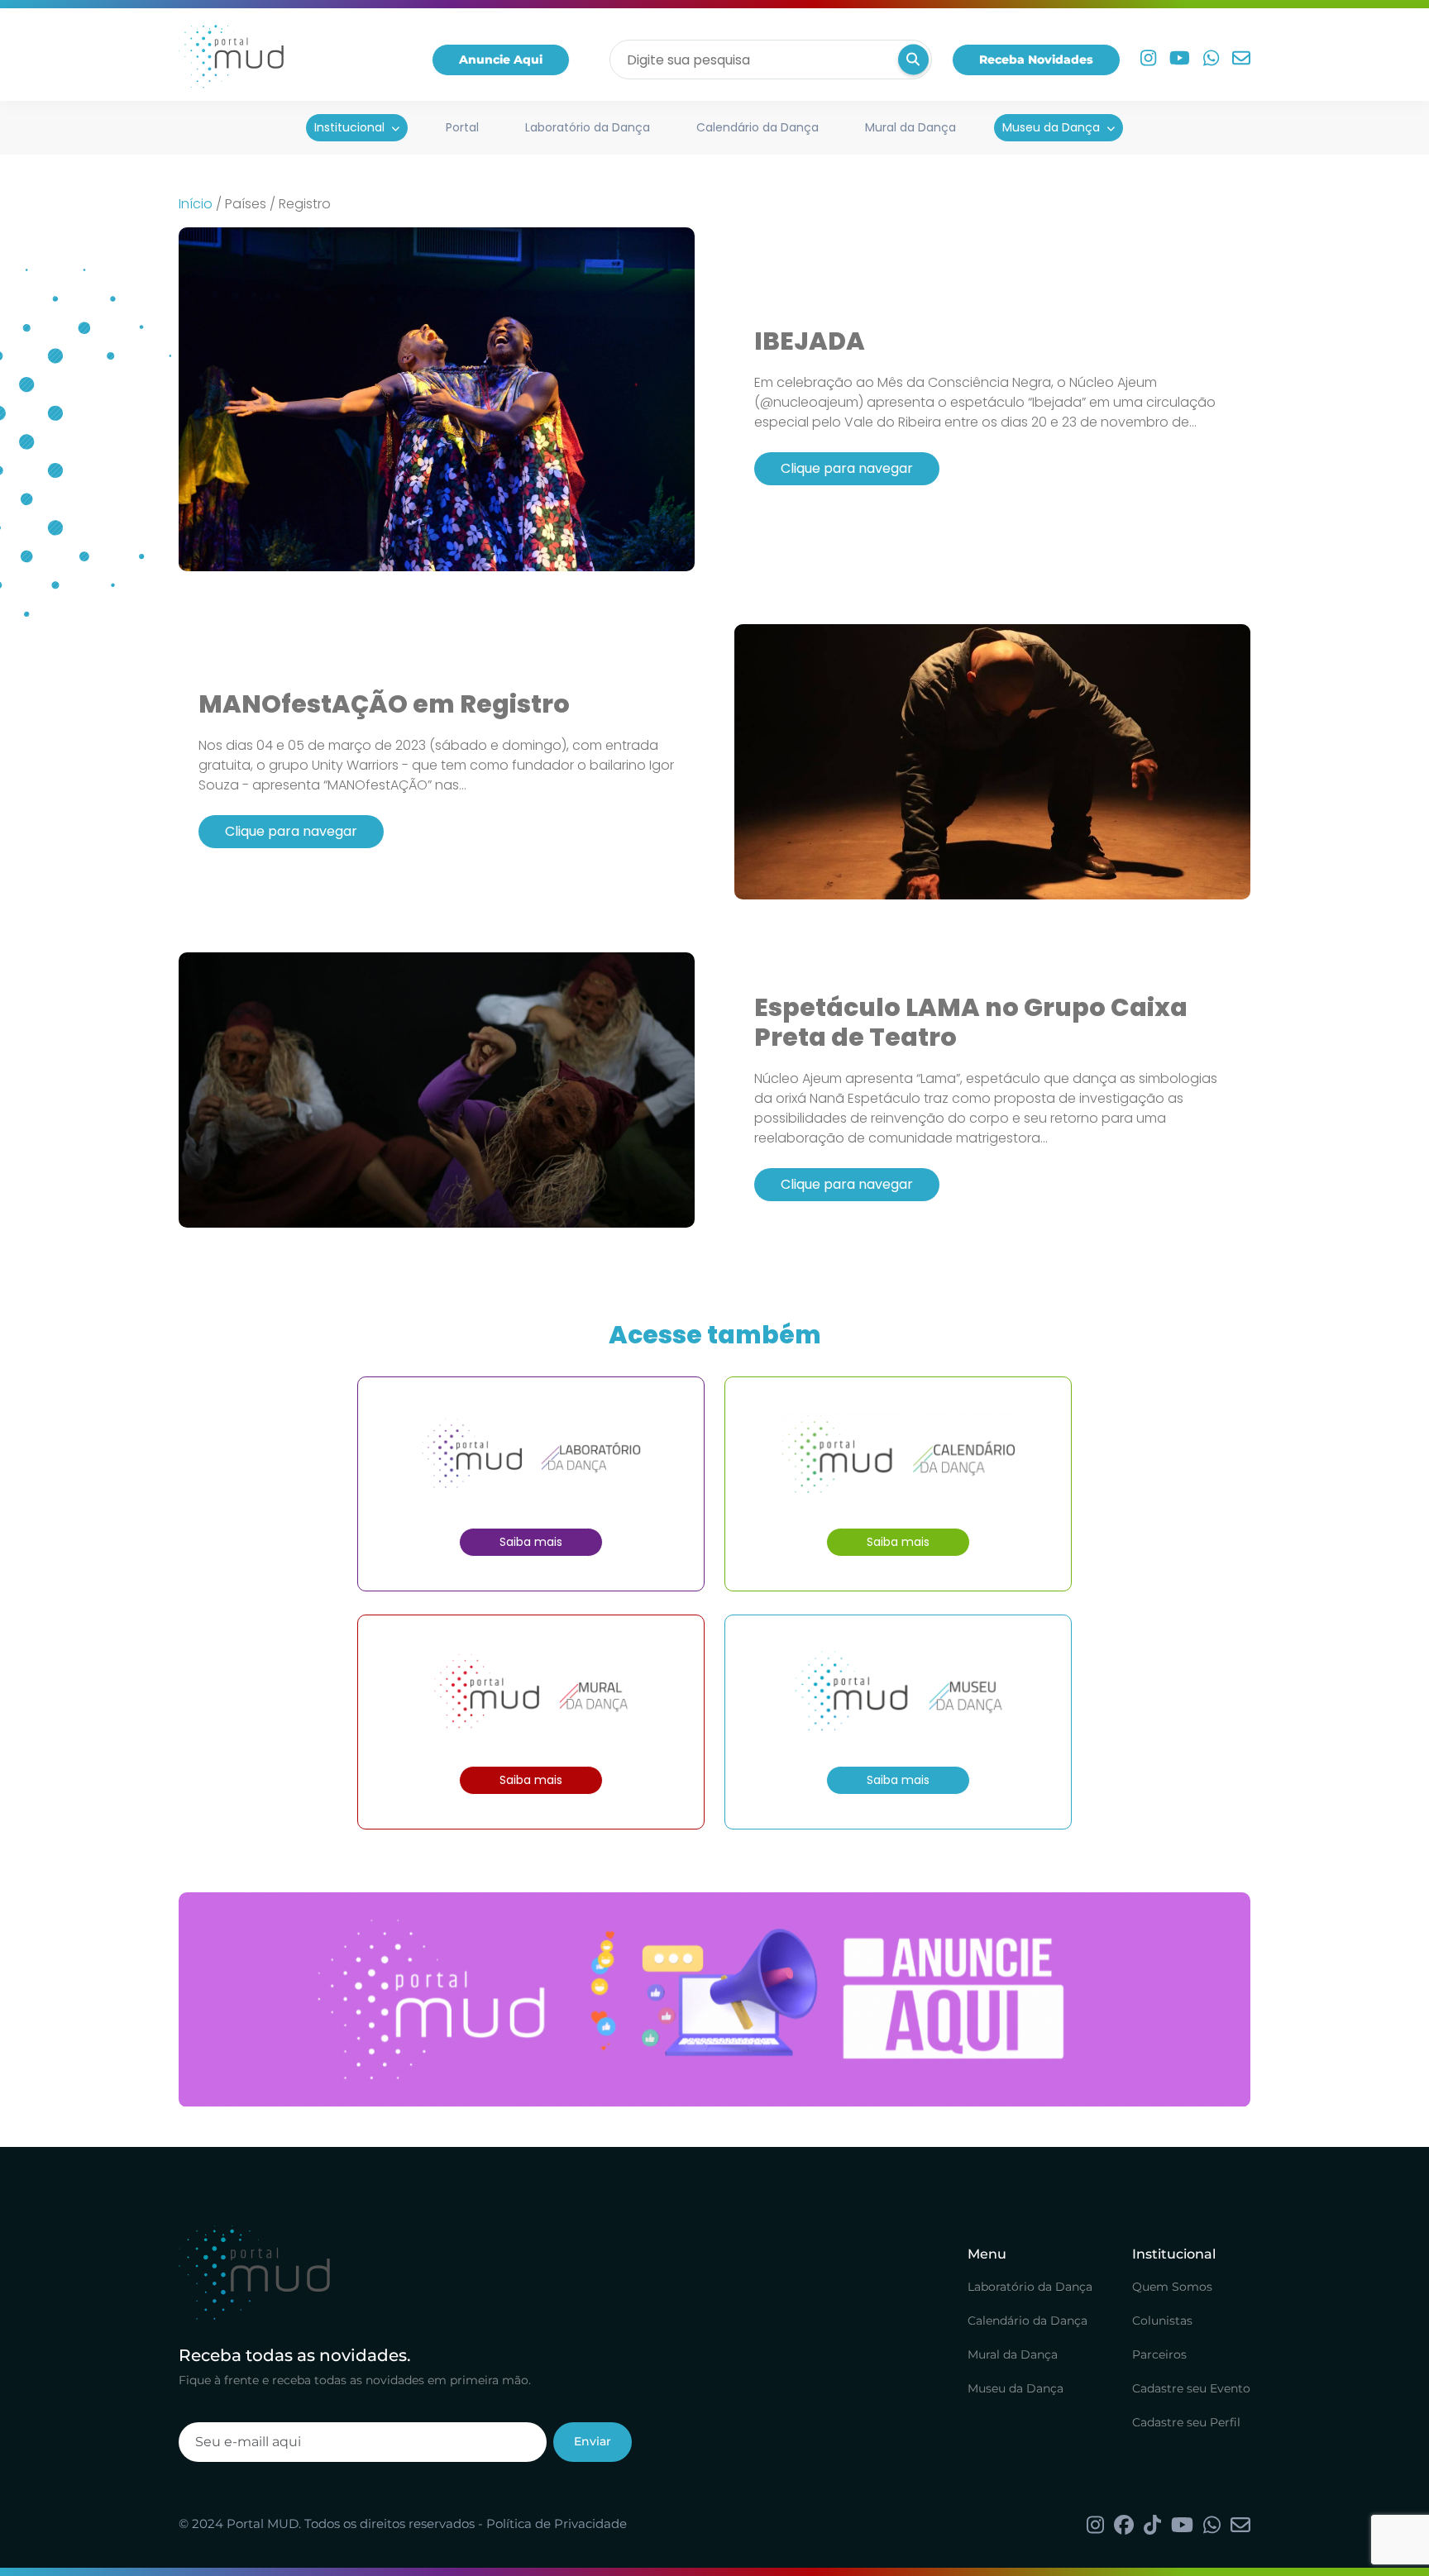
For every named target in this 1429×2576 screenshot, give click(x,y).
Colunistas (1162, 2321)
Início (196, 204)
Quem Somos (1172, 2287)
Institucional (349, 127)
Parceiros (1159, 2354)
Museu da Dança (1051, 127)
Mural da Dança (910, 127)
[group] (714, 1999)
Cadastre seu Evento (1191, 2388)
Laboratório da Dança (588, 127)
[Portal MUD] (231, 60)
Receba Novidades (1036, 60)
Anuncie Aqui (501, 60)
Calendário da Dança (758, 127)
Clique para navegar (847, 468)
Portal (462, 127)
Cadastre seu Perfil (1186, 2422)
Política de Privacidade (557, 2524)
